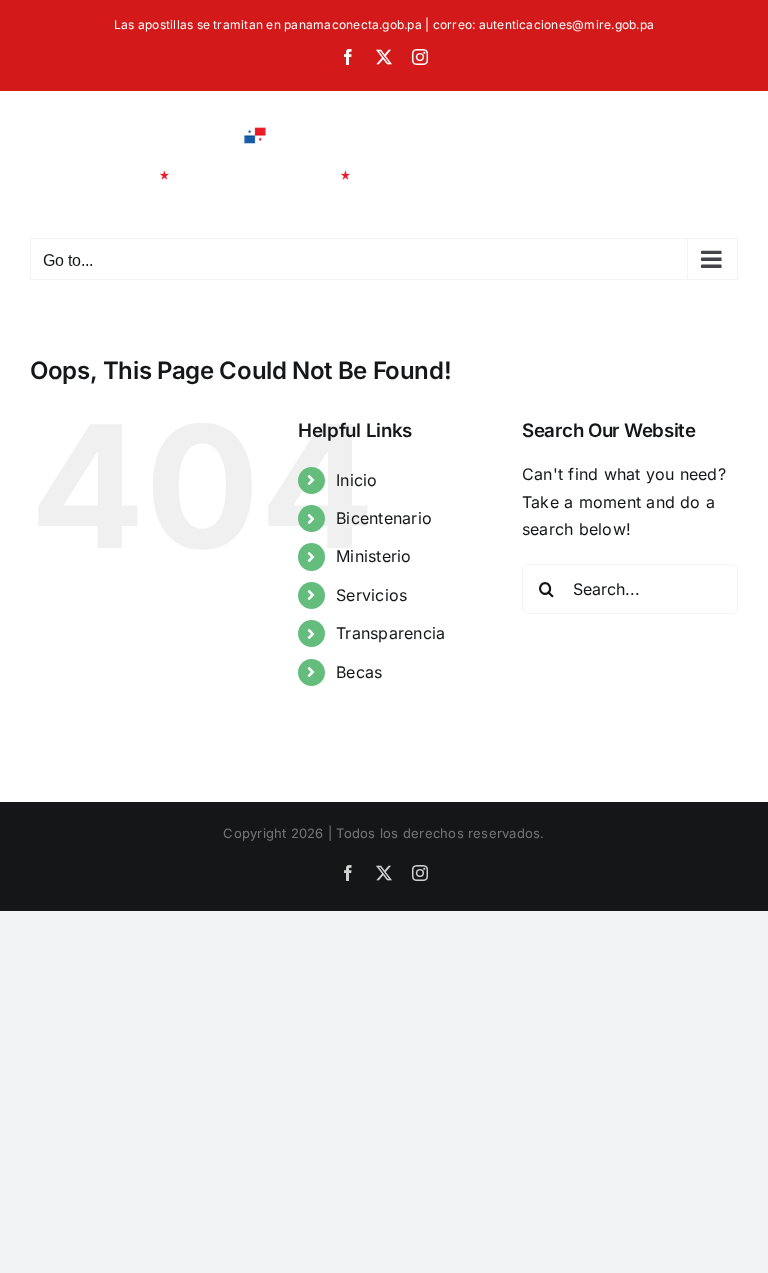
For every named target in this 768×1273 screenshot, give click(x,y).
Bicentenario (384, 518)
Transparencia (390, 633)
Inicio (356, 480)
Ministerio (373, 556)
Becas (359, 672)
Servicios (371, 595)
